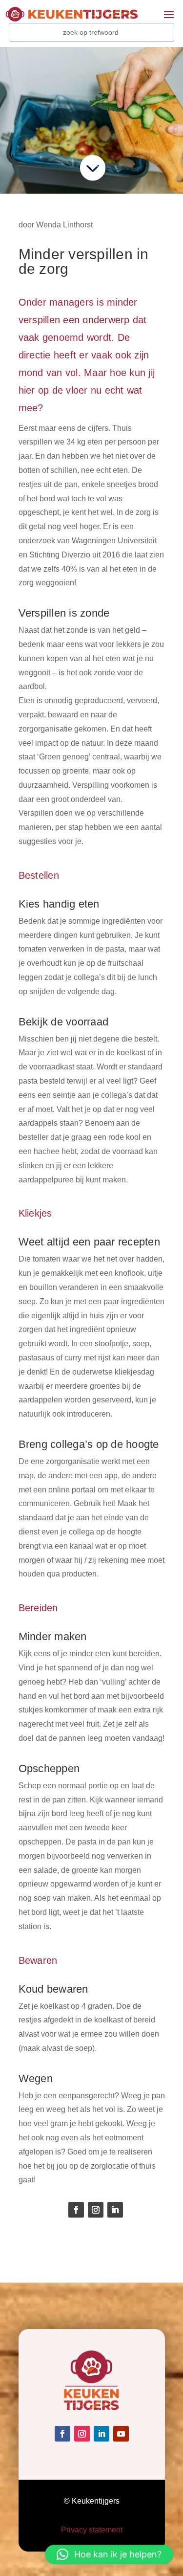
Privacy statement (92, 2530)
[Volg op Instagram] (96, 2210)
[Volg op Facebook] (76, 2210)
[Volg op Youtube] (121, 2434)
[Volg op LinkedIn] (115, 2210)
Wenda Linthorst (64, 225)
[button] (109, 2554)
